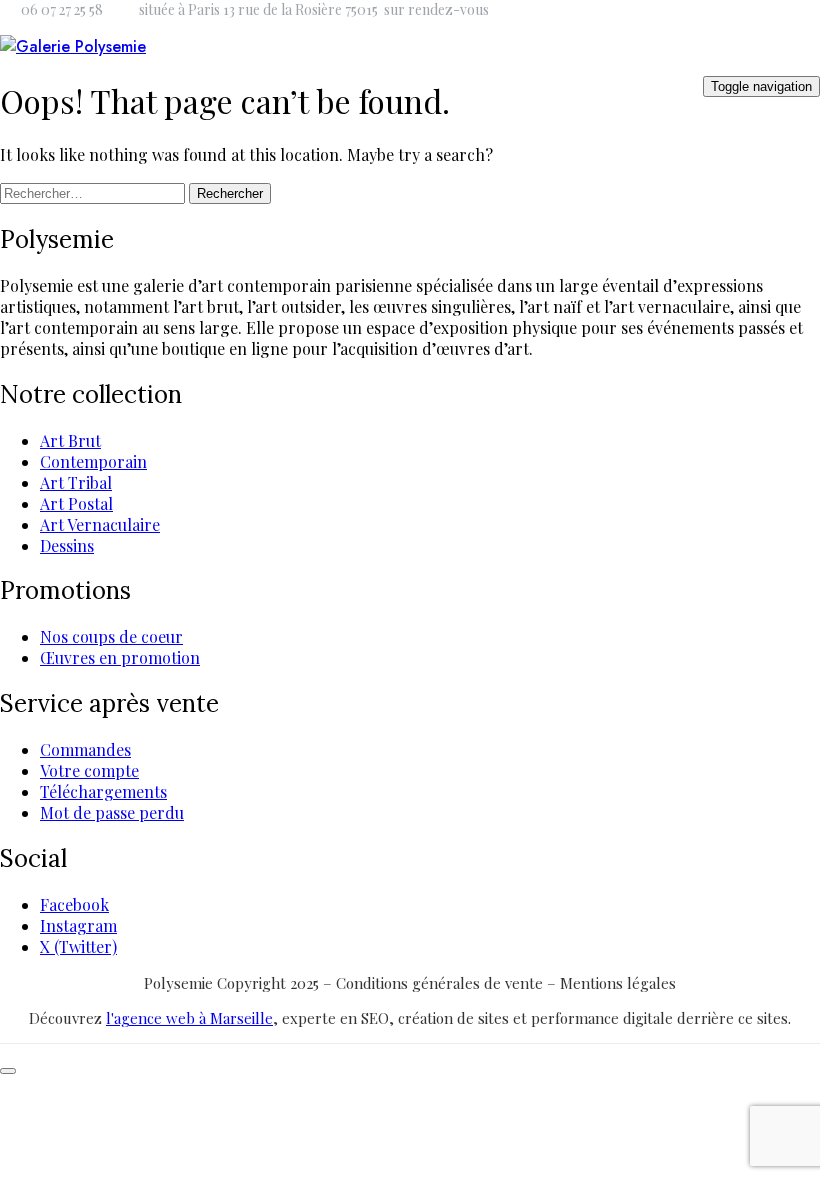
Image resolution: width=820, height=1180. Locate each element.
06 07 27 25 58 (62, 9)
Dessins (67, 545)
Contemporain (93, 461)
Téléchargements (103, 791)
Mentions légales (618, 983)
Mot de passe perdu (112, 812)
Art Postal (76, 503)
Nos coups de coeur (111, 636)
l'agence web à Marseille (189, 1018)
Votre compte (89, 770)
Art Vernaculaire (100, 524)
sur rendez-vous (436, 9)
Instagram (78, 925)
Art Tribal (76, 482)
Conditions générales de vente (441, 983)
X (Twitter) (78, 946)
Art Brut (70, 440)
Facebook (74, 904)
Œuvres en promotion (120, 657)
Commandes (85, 749)
